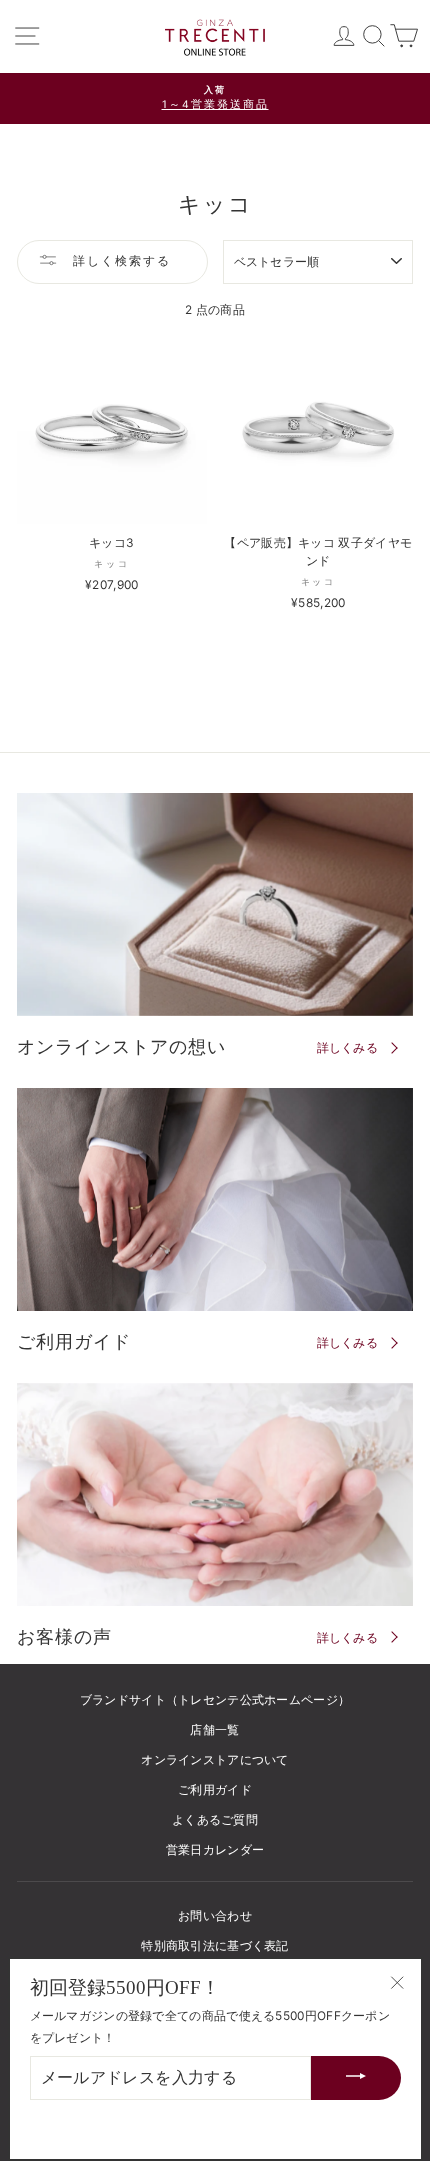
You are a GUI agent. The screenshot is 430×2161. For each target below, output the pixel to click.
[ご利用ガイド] (215, 1199)
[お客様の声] (215, 1494)
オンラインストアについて (215, 1759)
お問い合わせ (215, 1915)
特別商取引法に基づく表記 (215, 1945)
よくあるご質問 (215, 1819)
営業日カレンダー (215, 1849)
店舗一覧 (214, 1729)
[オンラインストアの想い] (215, 904)
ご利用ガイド (215, 1789)
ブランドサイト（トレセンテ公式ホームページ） (215, 1699)
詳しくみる (348, 1047)
